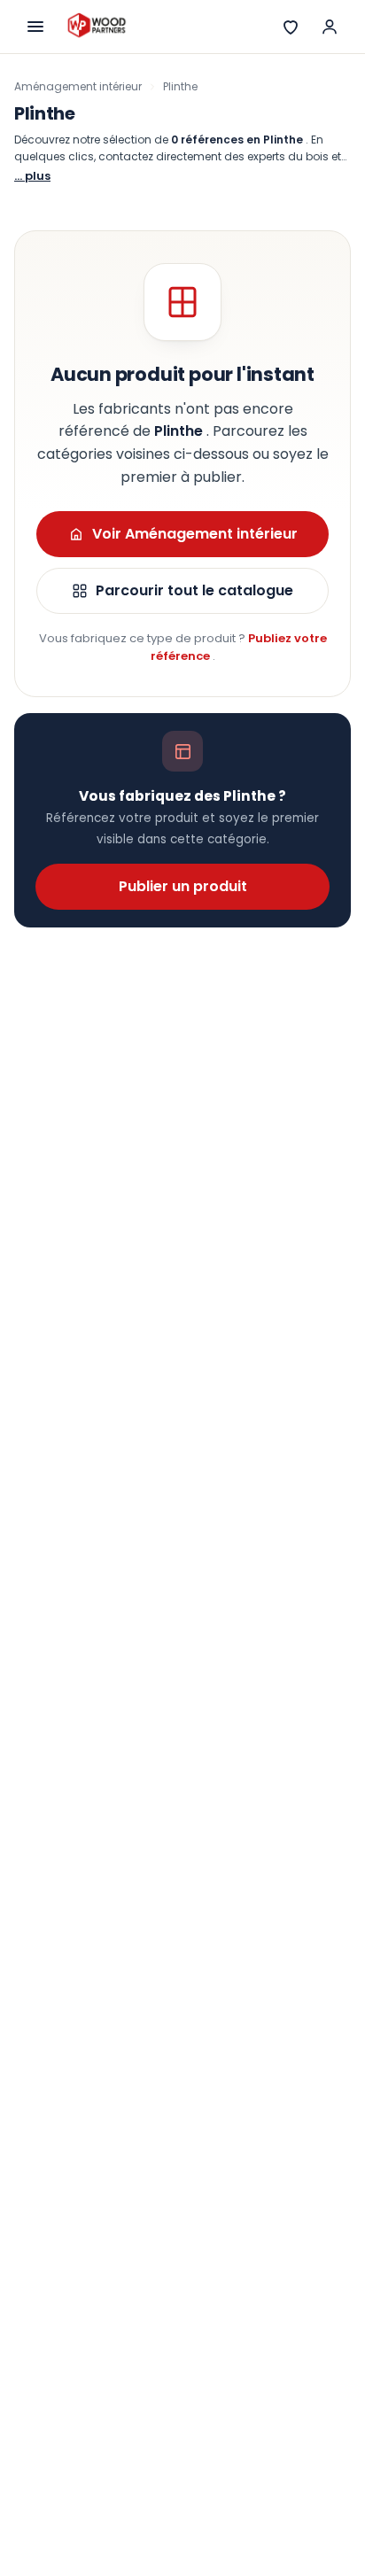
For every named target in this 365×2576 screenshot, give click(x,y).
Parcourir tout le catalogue (194, 590)
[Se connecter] (330, 27)
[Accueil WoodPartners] (96, 27)
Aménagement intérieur (78, 86)
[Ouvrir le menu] (35, 27)
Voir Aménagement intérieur (195, 534)
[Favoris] (291, 27)
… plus (32, 176)
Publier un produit (183, 886)
